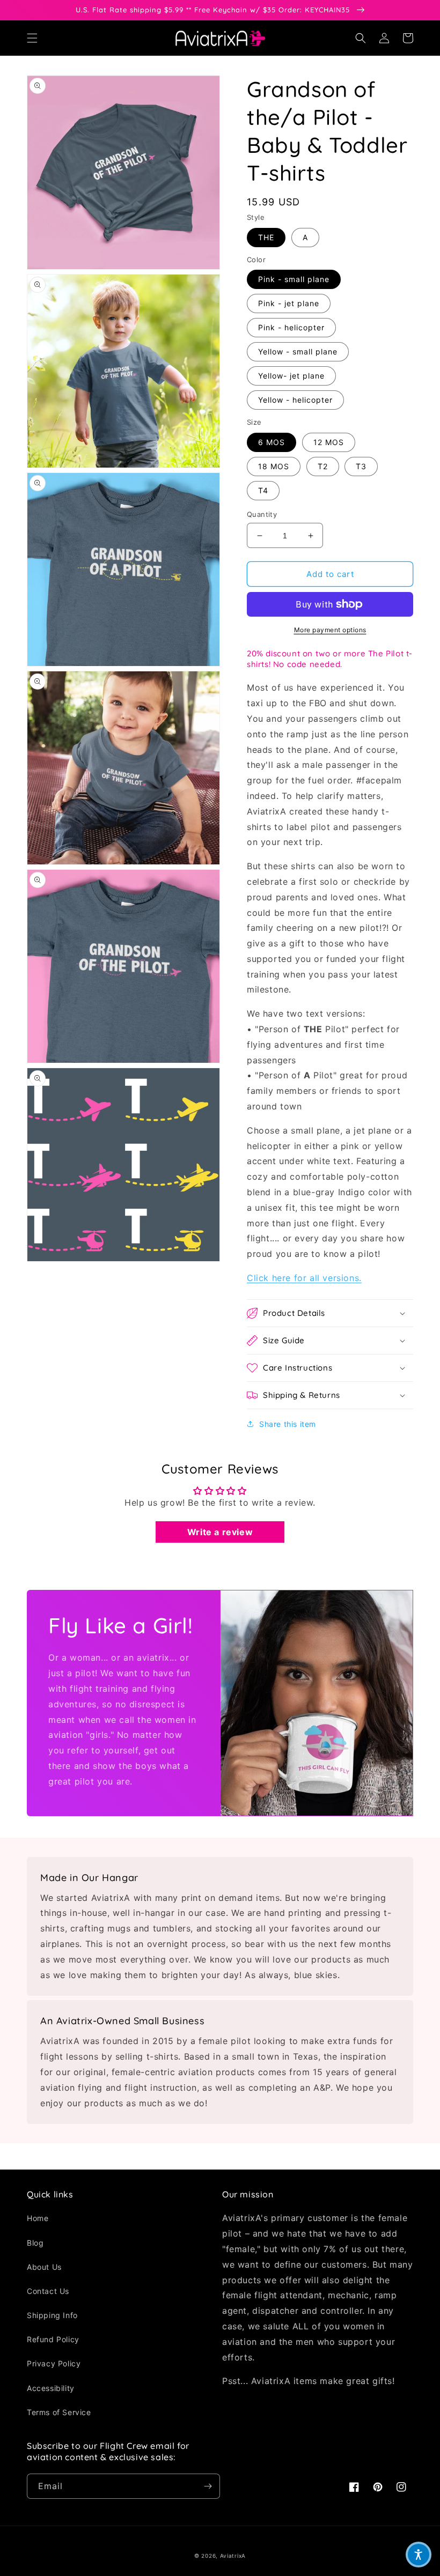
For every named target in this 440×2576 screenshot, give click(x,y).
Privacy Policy (54, 2363)
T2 (323, 466)
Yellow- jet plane (291, 376)
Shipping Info (52, 2315)
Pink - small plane (294, 279)
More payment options (330, 630)
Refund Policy (53, 2339)
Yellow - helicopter (295, 400)
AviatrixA (233, 2556)
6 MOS (272, 442)
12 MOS (329, 442)
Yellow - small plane (298, 351)
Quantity (262, 514)
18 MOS (274, 466)
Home (38, 2218)
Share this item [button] (288, 1424)
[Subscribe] (208, 2486)
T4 (263, 490)
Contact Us (48, 2291)
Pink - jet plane (289, 303)
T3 (361, 466)
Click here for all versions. (304, 1278)
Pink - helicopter (291, 327)
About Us (44, 2267)
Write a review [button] (220, 1532)
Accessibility (51, 2388)
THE (266, 237)
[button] (32, 38)
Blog (35, 2243)
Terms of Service (59, 2412)
